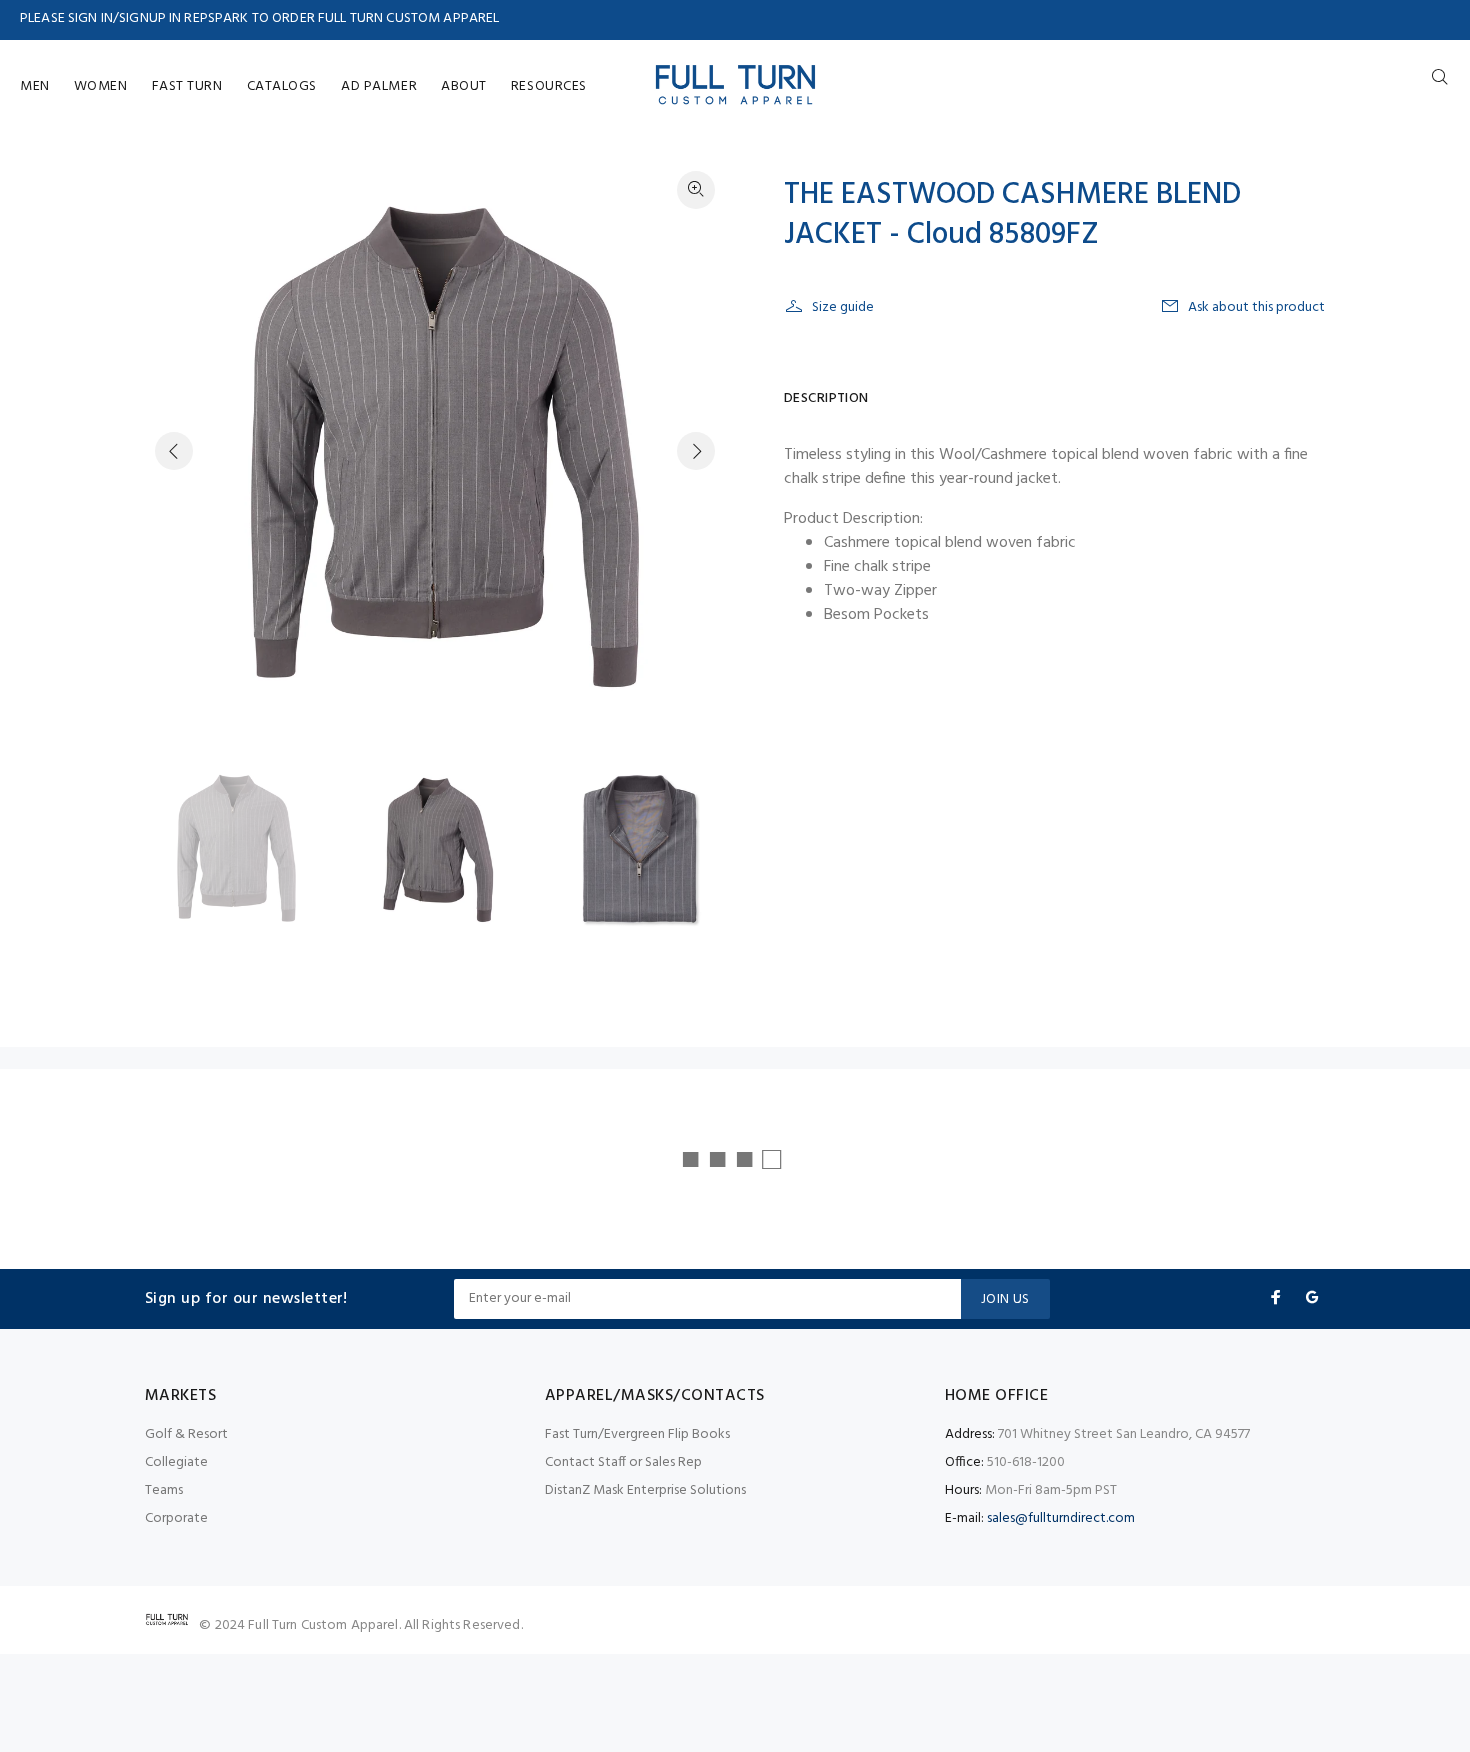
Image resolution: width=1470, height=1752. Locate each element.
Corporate (176, 1518)
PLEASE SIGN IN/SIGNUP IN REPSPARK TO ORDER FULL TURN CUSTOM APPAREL (259, 18)
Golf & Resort (186, 1434)
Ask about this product (1256, 307)
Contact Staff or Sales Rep (623, 1462)
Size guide (843, 307)
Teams (164, 1490)
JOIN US (1005, 1299)
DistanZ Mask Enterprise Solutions (645, 1490)
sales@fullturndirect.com (1061, 1518)
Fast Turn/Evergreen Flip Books (637, 1434)
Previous (174, 451)
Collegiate (176, 1462)
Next (696, 451)
